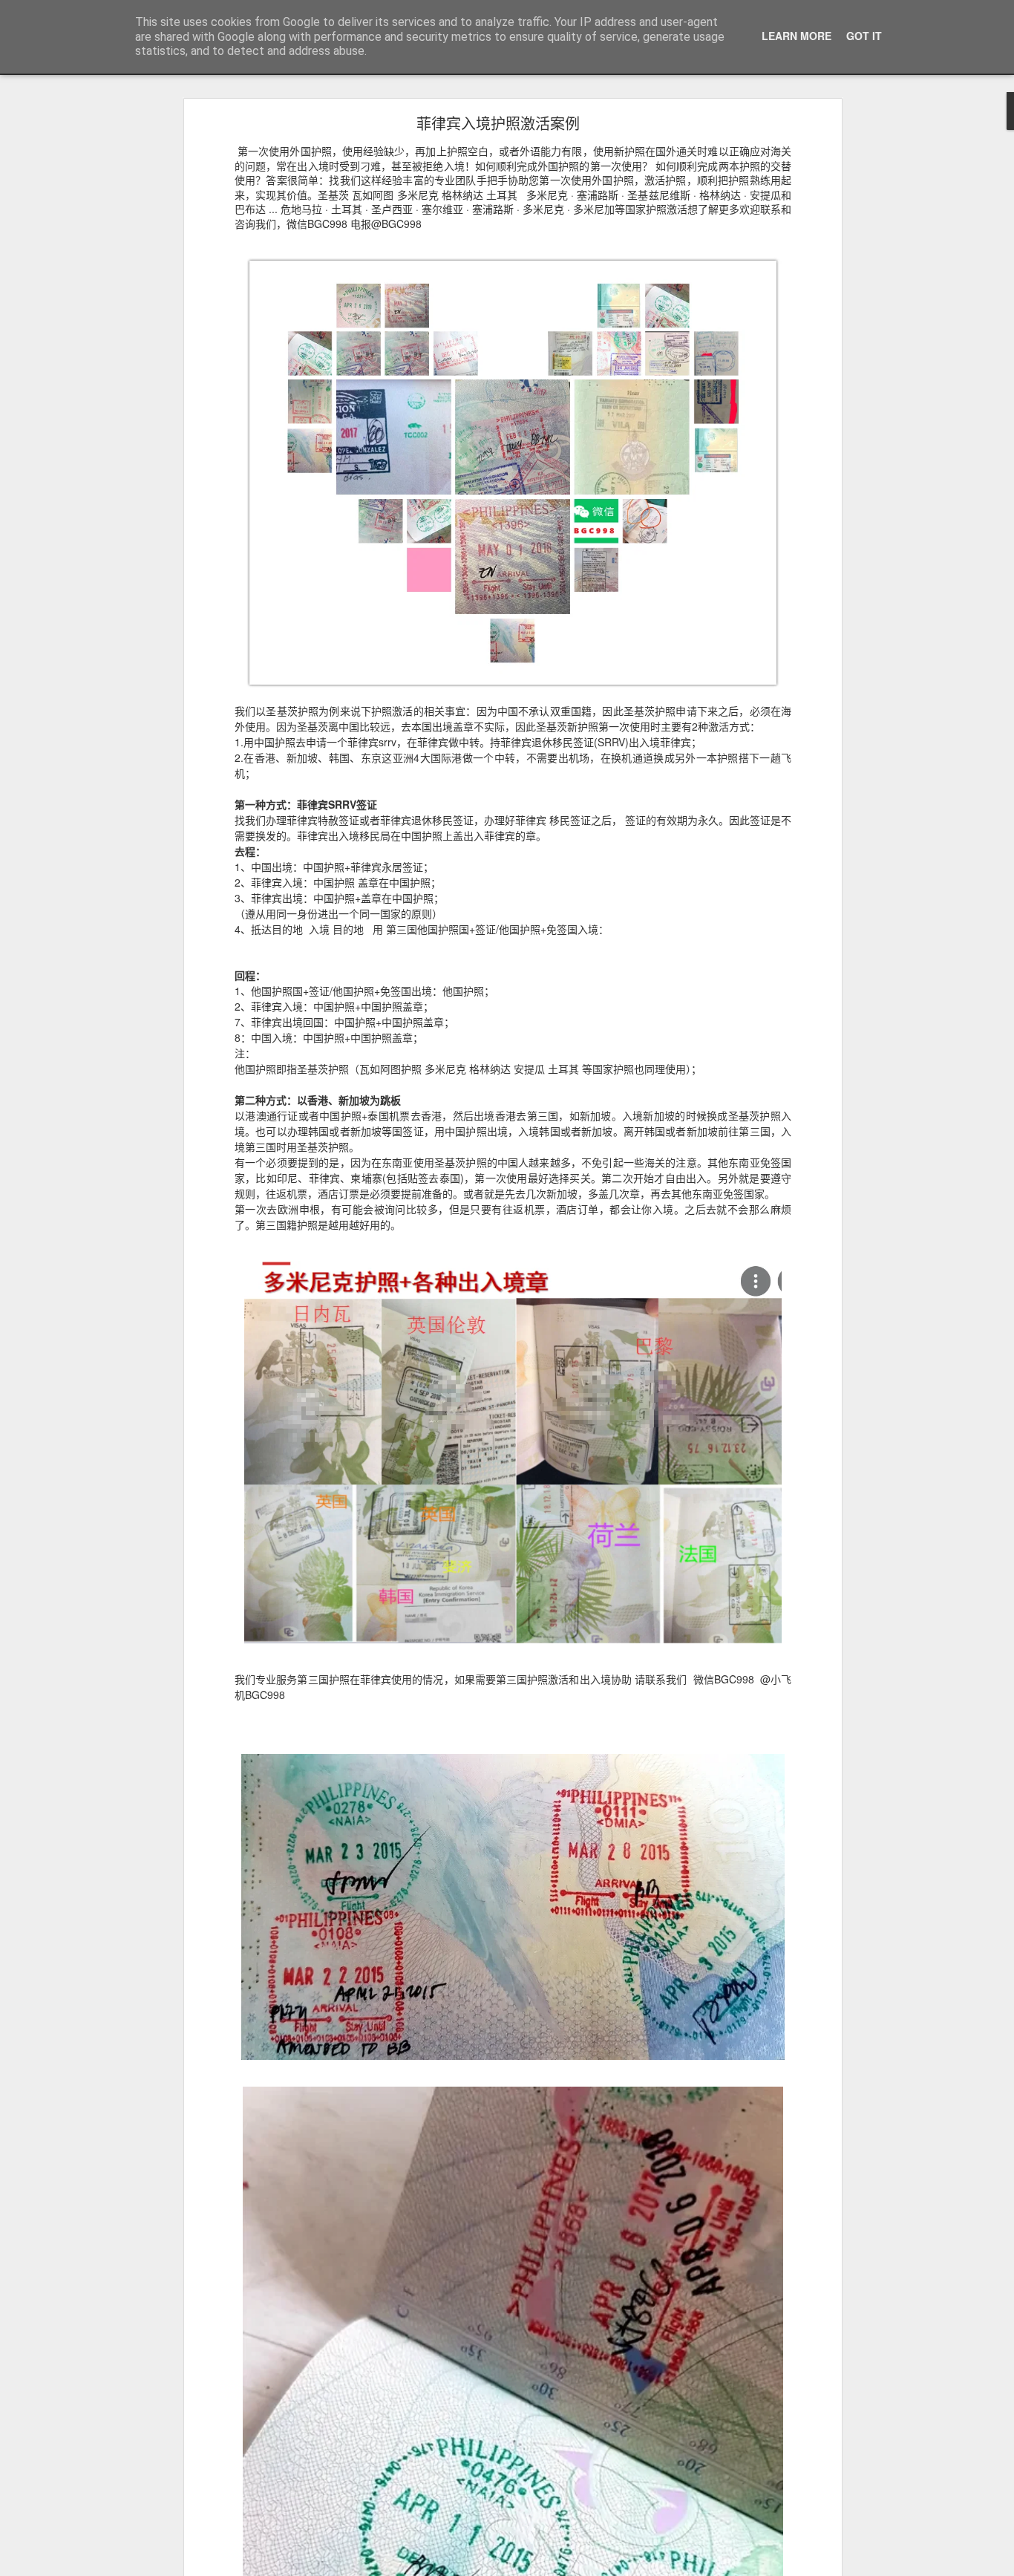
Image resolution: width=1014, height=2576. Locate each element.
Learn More (797, 36)
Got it (864, 36)
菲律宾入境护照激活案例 (498, 123)
